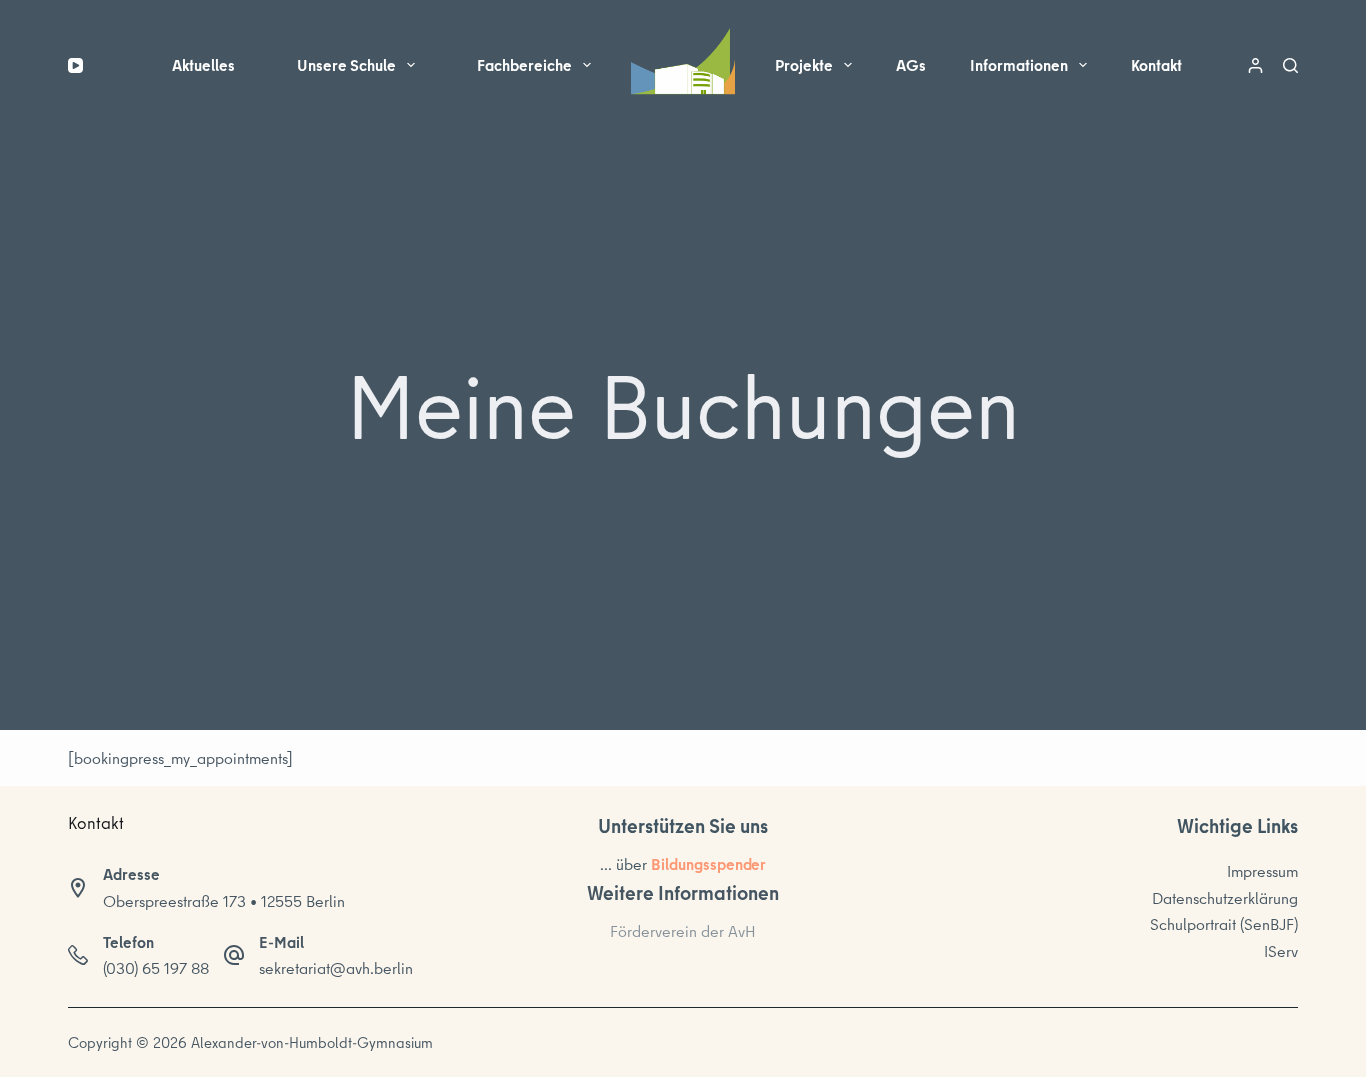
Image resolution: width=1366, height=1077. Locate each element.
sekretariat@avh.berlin (336, 968)
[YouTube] (75, 65)
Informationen (1019, 65)
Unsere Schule (346, 65)
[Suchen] (1290, 65)
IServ (1281, 951)
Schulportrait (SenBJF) (1224, 924)
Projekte (804, 65)
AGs (911, 65)
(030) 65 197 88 (156, 968)
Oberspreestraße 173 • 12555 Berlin (224, 901)
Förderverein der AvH (683, 931)
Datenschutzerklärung (1225, 898)
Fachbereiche (524, 65)
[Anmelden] (1255, 65)
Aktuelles (203, 65)
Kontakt (1156, 65)
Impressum (1262, 871)
